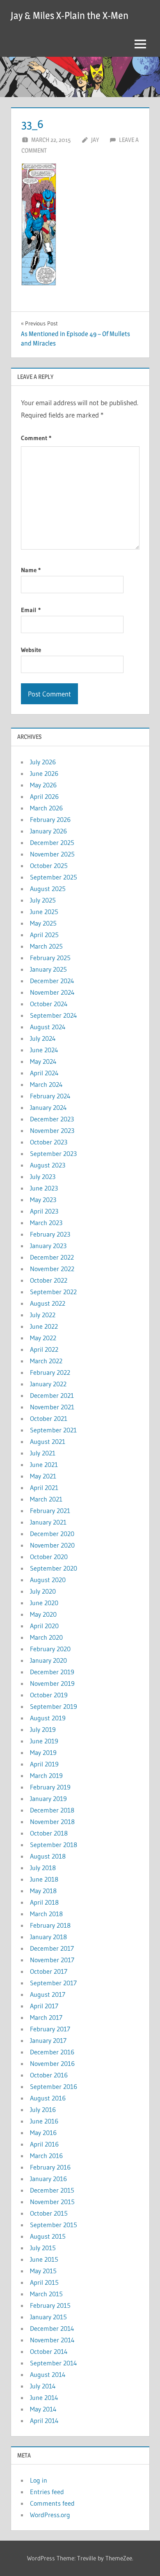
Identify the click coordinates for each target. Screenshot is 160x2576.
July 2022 (43, 1315)
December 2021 (52, 1395)
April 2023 (44, 1211)
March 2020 (46, 1637)
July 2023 (43, 1177)
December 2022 (52, 1257)
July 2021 (43, 1453)
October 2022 (49, 1280)
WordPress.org (50, 2515)
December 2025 (52, 842)
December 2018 (52, 1810)
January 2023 (48, 1246)
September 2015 (54, 2225)
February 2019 (50, 1787)
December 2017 (52, 1948)
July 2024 (43, 1038)
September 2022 (53, 1292)
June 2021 (44, 1464)
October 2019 (49, 1695)
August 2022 (48, 1303)
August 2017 (48, 1994)
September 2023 (53, 1153)
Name (31, 570)
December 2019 (52, 1672)
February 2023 (50, 1234)
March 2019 (46, 1775)
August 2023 (48, 1165)
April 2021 (44, 1488)
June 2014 (44, 2397)
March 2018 (46, 1914)
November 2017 (52, 1960)
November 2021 (52, 1407)
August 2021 (48, 1441)
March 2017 (46, 2017)
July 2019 (43, 1729)
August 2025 (48, 889)
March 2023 (46, 1223)
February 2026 (50, 819)
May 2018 (43, 1891)
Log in (39, 2480)
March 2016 (46, 2156)
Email (31, 610)
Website (31, 650)
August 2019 (48, 1718)
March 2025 (46, 946)
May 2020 (43, 1614)
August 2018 (48, 1856)
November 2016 (52, 2063)
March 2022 (46, 1361)
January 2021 (48, 1522)
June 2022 (44, 1326)
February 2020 (50, 1649)
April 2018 (44, 1902)
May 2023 (43, 1200)
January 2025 (48, 969)
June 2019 (44, 1741)
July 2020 (43, 1591)
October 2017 (49, 1971)
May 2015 (43, 2271)
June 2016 (44, 2121)
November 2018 (52, 1822)
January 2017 (48, 2040)
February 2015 (50, 2305)
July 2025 (43, 900)
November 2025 (52, 854)
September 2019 (54, 1706)
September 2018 (54, 1845)
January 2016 (48, 2179)
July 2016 (43, 2110)
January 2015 (48, 2317)
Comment (36, 438)
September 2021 (53, 1430)
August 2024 (48, 1027)
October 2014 (49, 2351)
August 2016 (48, 2098)
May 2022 (43, 1338)
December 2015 (52, 2190)
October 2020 (49, 1557)
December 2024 (52, 981)
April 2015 (44, 2282)
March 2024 (46, 1084)
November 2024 (52, 992)
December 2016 (52, 2052)
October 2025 (49, 866)
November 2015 (52, 2202)
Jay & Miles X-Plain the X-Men (70, 15)
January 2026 (48, 831)
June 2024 (44, 1050)
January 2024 (48, 1107)
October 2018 (49, 1833)
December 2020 (52, 1534)
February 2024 (50, 1096)
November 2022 (52, 1269)
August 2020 (48, 1580)
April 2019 (44, 1764)
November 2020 (52, 1545)
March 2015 (46, 2294)
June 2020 (44, 1603)
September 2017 (53, 1983)
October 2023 (49, 1142)
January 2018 (48, 1937)
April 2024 (44, 1073)
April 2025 (44, 935)
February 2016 (50, 2167)
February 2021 (50, 1511)
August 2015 (48, 2236)
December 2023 (52, 1119)
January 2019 (48, 1799)
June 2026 (44, 773)
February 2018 (50, 1925)
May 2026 (43, 785)
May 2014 (43, 2409)
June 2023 (44, 1188)
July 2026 (43, 762)
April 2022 (44, 1349)
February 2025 (50, 958)
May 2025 (43, 923)
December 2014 (52, 2328)
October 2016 (49, 2075)
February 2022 (50, 1372)
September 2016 (54, 2086)
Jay (95, 140)
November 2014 (52, 2340)
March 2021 (46, 1499)
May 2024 (43, 1061)
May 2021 (43, 1476)
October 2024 (49, 1004)
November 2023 (52, 1130)
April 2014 (44, 2421)
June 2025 (44, 912)
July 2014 (43, 2386)
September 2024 (54, 1015)
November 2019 (52, 1683)
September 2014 (54, 2363)
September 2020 (54, 1568)
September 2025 (54, 877)
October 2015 (49, 2213)
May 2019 (43, 1752)
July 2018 (43, 1868)
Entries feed (47, 2492)
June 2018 (44, 1879)
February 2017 (50, 2029)
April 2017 (44, 2006)
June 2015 (44, 2259)
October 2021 (49, 1418)
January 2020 (48, 1660)
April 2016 (44, 2144)
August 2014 (48, 2374)
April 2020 (44, 1626)
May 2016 (43, 2133)
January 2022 (48, 1384)
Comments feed (52, 2503)
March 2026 (46, 808)
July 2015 (43, 2248)
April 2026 (44, 796)
